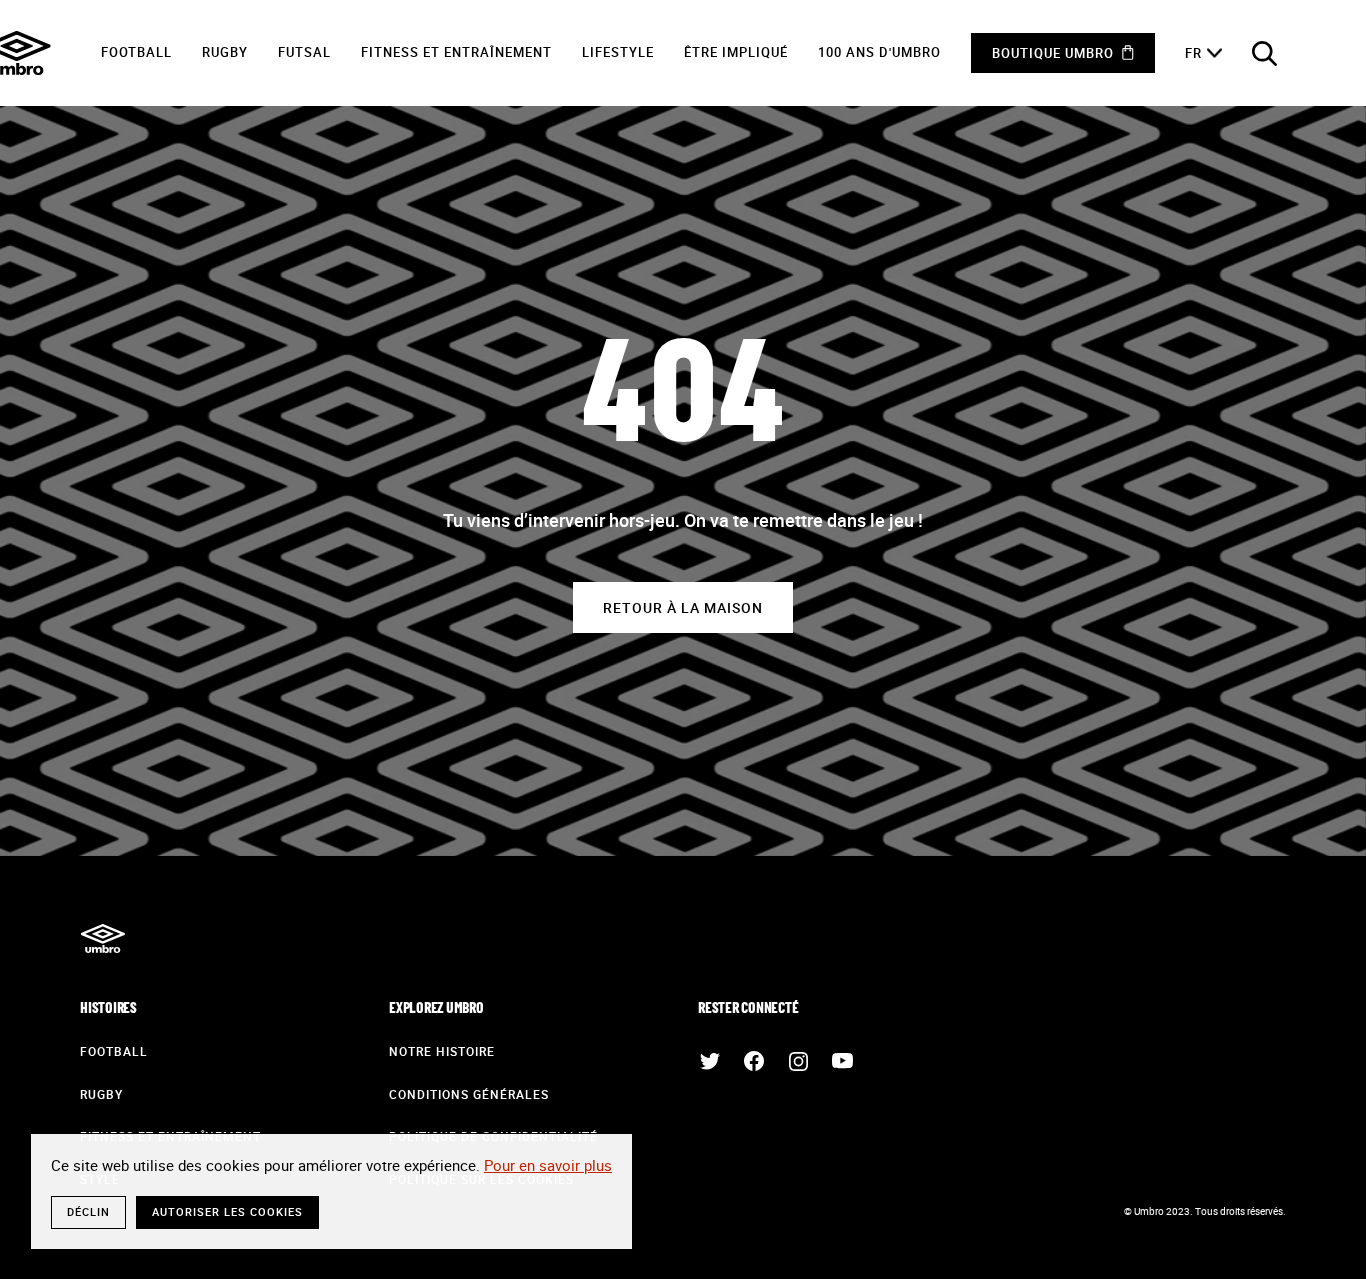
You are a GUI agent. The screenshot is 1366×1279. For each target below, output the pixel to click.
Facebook (754, 1061)
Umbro (102, 938)
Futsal (304, 52)
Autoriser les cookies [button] (227, 1211)
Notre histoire (442, 1051)
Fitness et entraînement (456, 52)
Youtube (842, 1061)
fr (1193, 53)
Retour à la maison (683, 607)
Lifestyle (618, 52)
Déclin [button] (88, 1211)
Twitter (710, 1061)
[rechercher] (1264, 53)
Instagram (798, 1061)
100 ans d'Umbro (879, 52)
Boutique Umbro (1053, 53)
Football (136, 52)
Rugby (225, 52)
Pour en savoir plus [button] (548, 1165)
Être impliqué (736, 52)
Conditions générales (469, 1094)
